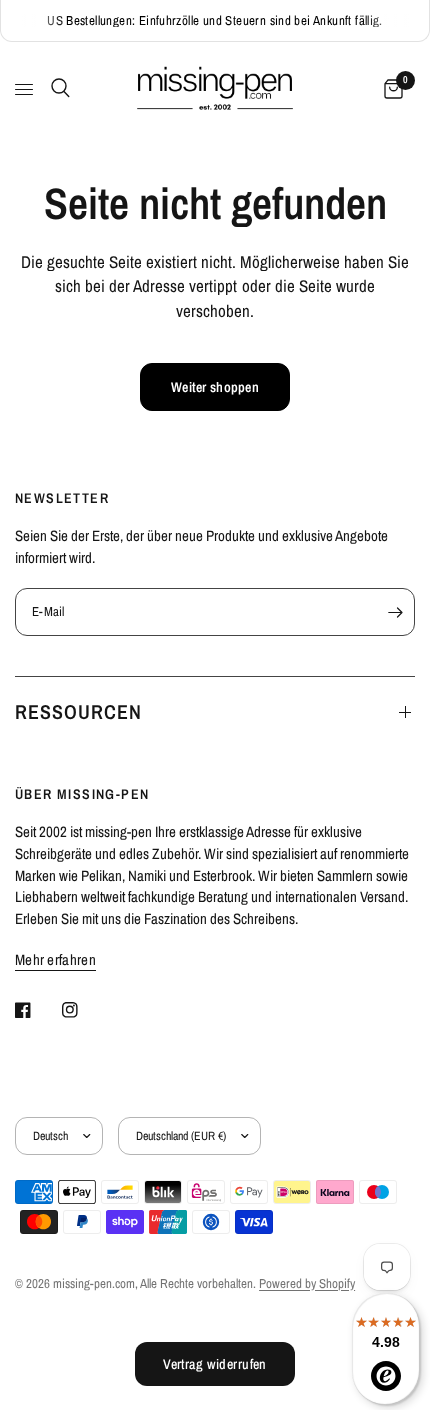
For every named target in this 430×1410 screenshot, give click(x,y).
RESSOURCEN (78, 711)
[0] (390, 89)
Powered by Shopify (307, 1283)
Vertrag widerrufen (215, 1364)
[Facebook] (37, 1010)
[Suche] (57, 88)
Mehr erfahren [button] (55, 959)
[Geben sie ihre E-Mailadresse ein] (395, 612)
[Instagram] (84, 1010)
